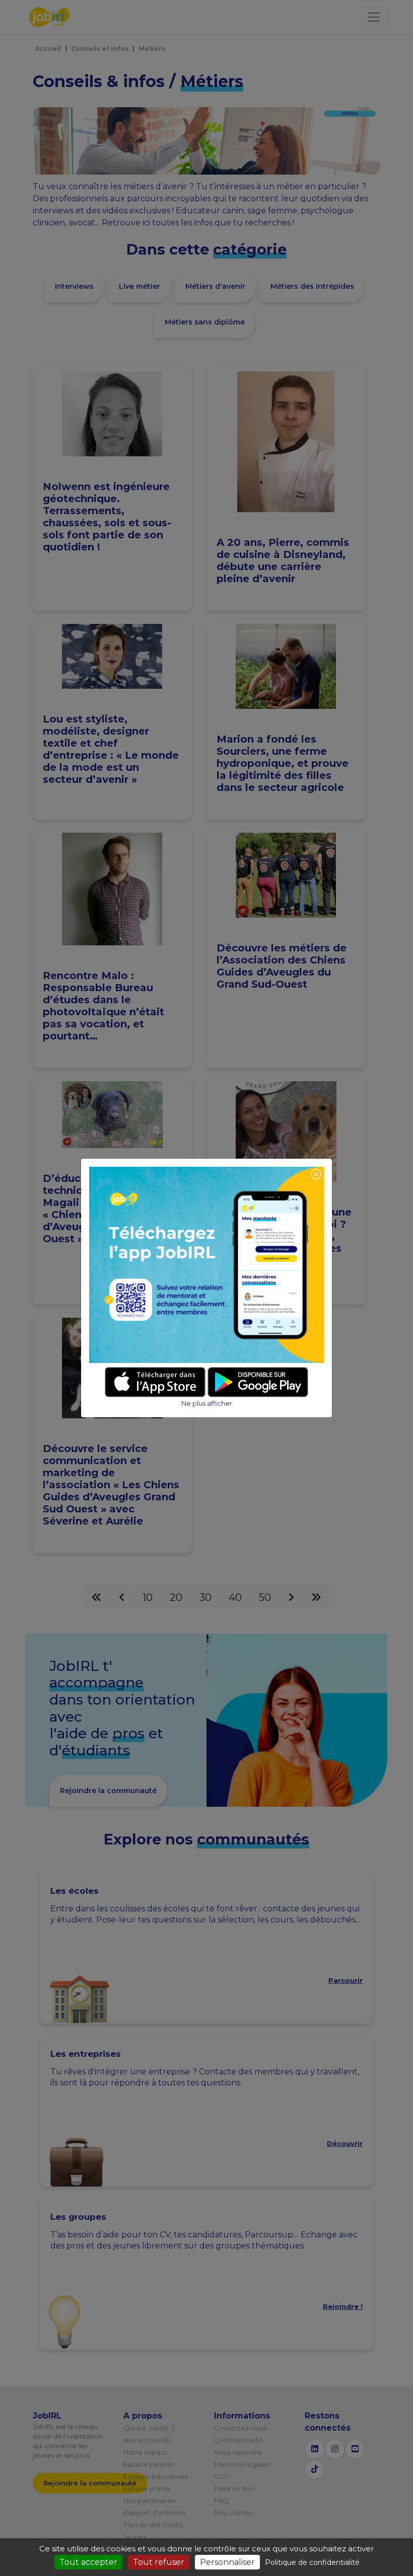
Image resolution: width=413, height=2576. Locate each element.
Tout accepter (88, 2562)
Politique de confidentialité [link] (312, 2562)
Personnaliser (227, 2562)
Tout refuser (159, 2562)
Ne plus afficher (207, 1403)
